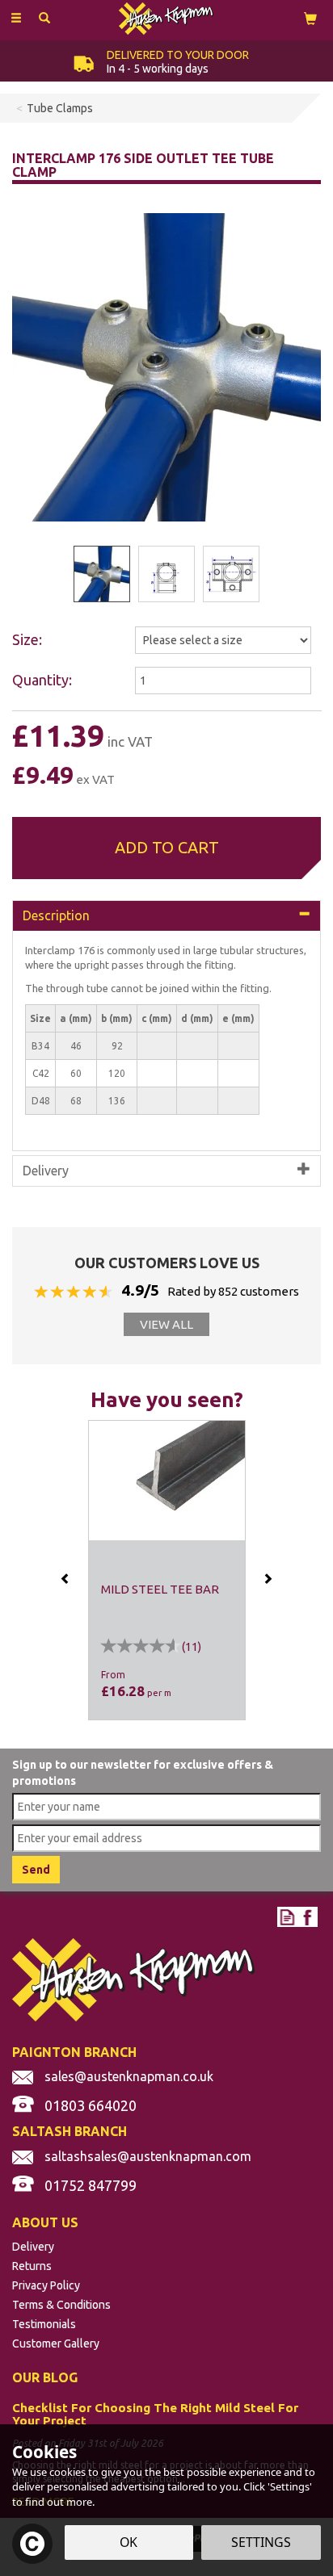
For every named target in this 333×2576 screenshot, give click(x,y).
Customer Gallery (56, 2344)
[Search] (44, 19)
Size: (27, 639)
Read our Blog (287, 1917)
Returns (32, 2266)
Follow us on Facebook (308, 1917)
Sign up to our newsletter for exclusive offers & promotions (143, 1773)
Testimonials (44, 2324)
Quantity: (42, 680)
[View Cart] (310, 18)
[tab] (166, 916)
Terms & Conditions (61, 2305)
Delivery (33, 2247)
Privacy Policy (46, 2285)
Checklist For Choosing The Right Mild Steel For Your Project (155, 2415)
